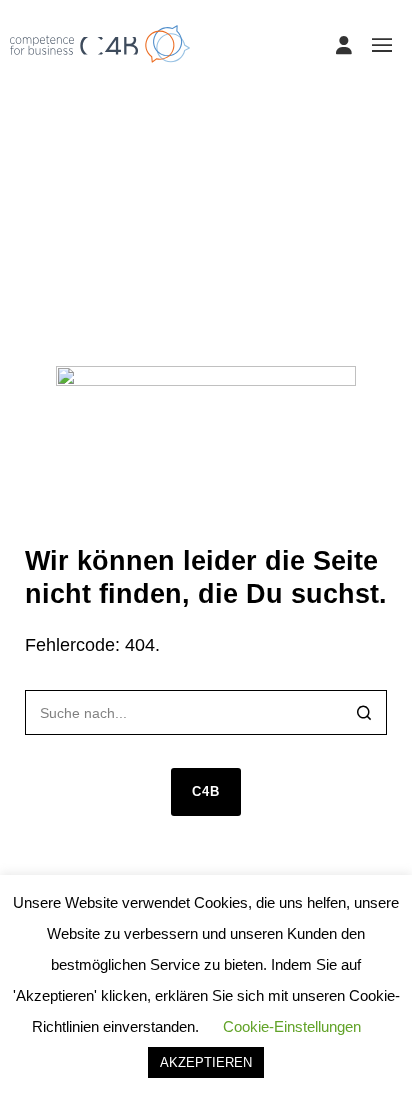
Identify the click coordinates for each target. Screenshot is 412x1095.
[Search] (364, 714)
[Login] (344, 45)
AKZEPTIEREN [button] (206, 1062)
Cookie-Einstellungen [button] (292, 1026)
